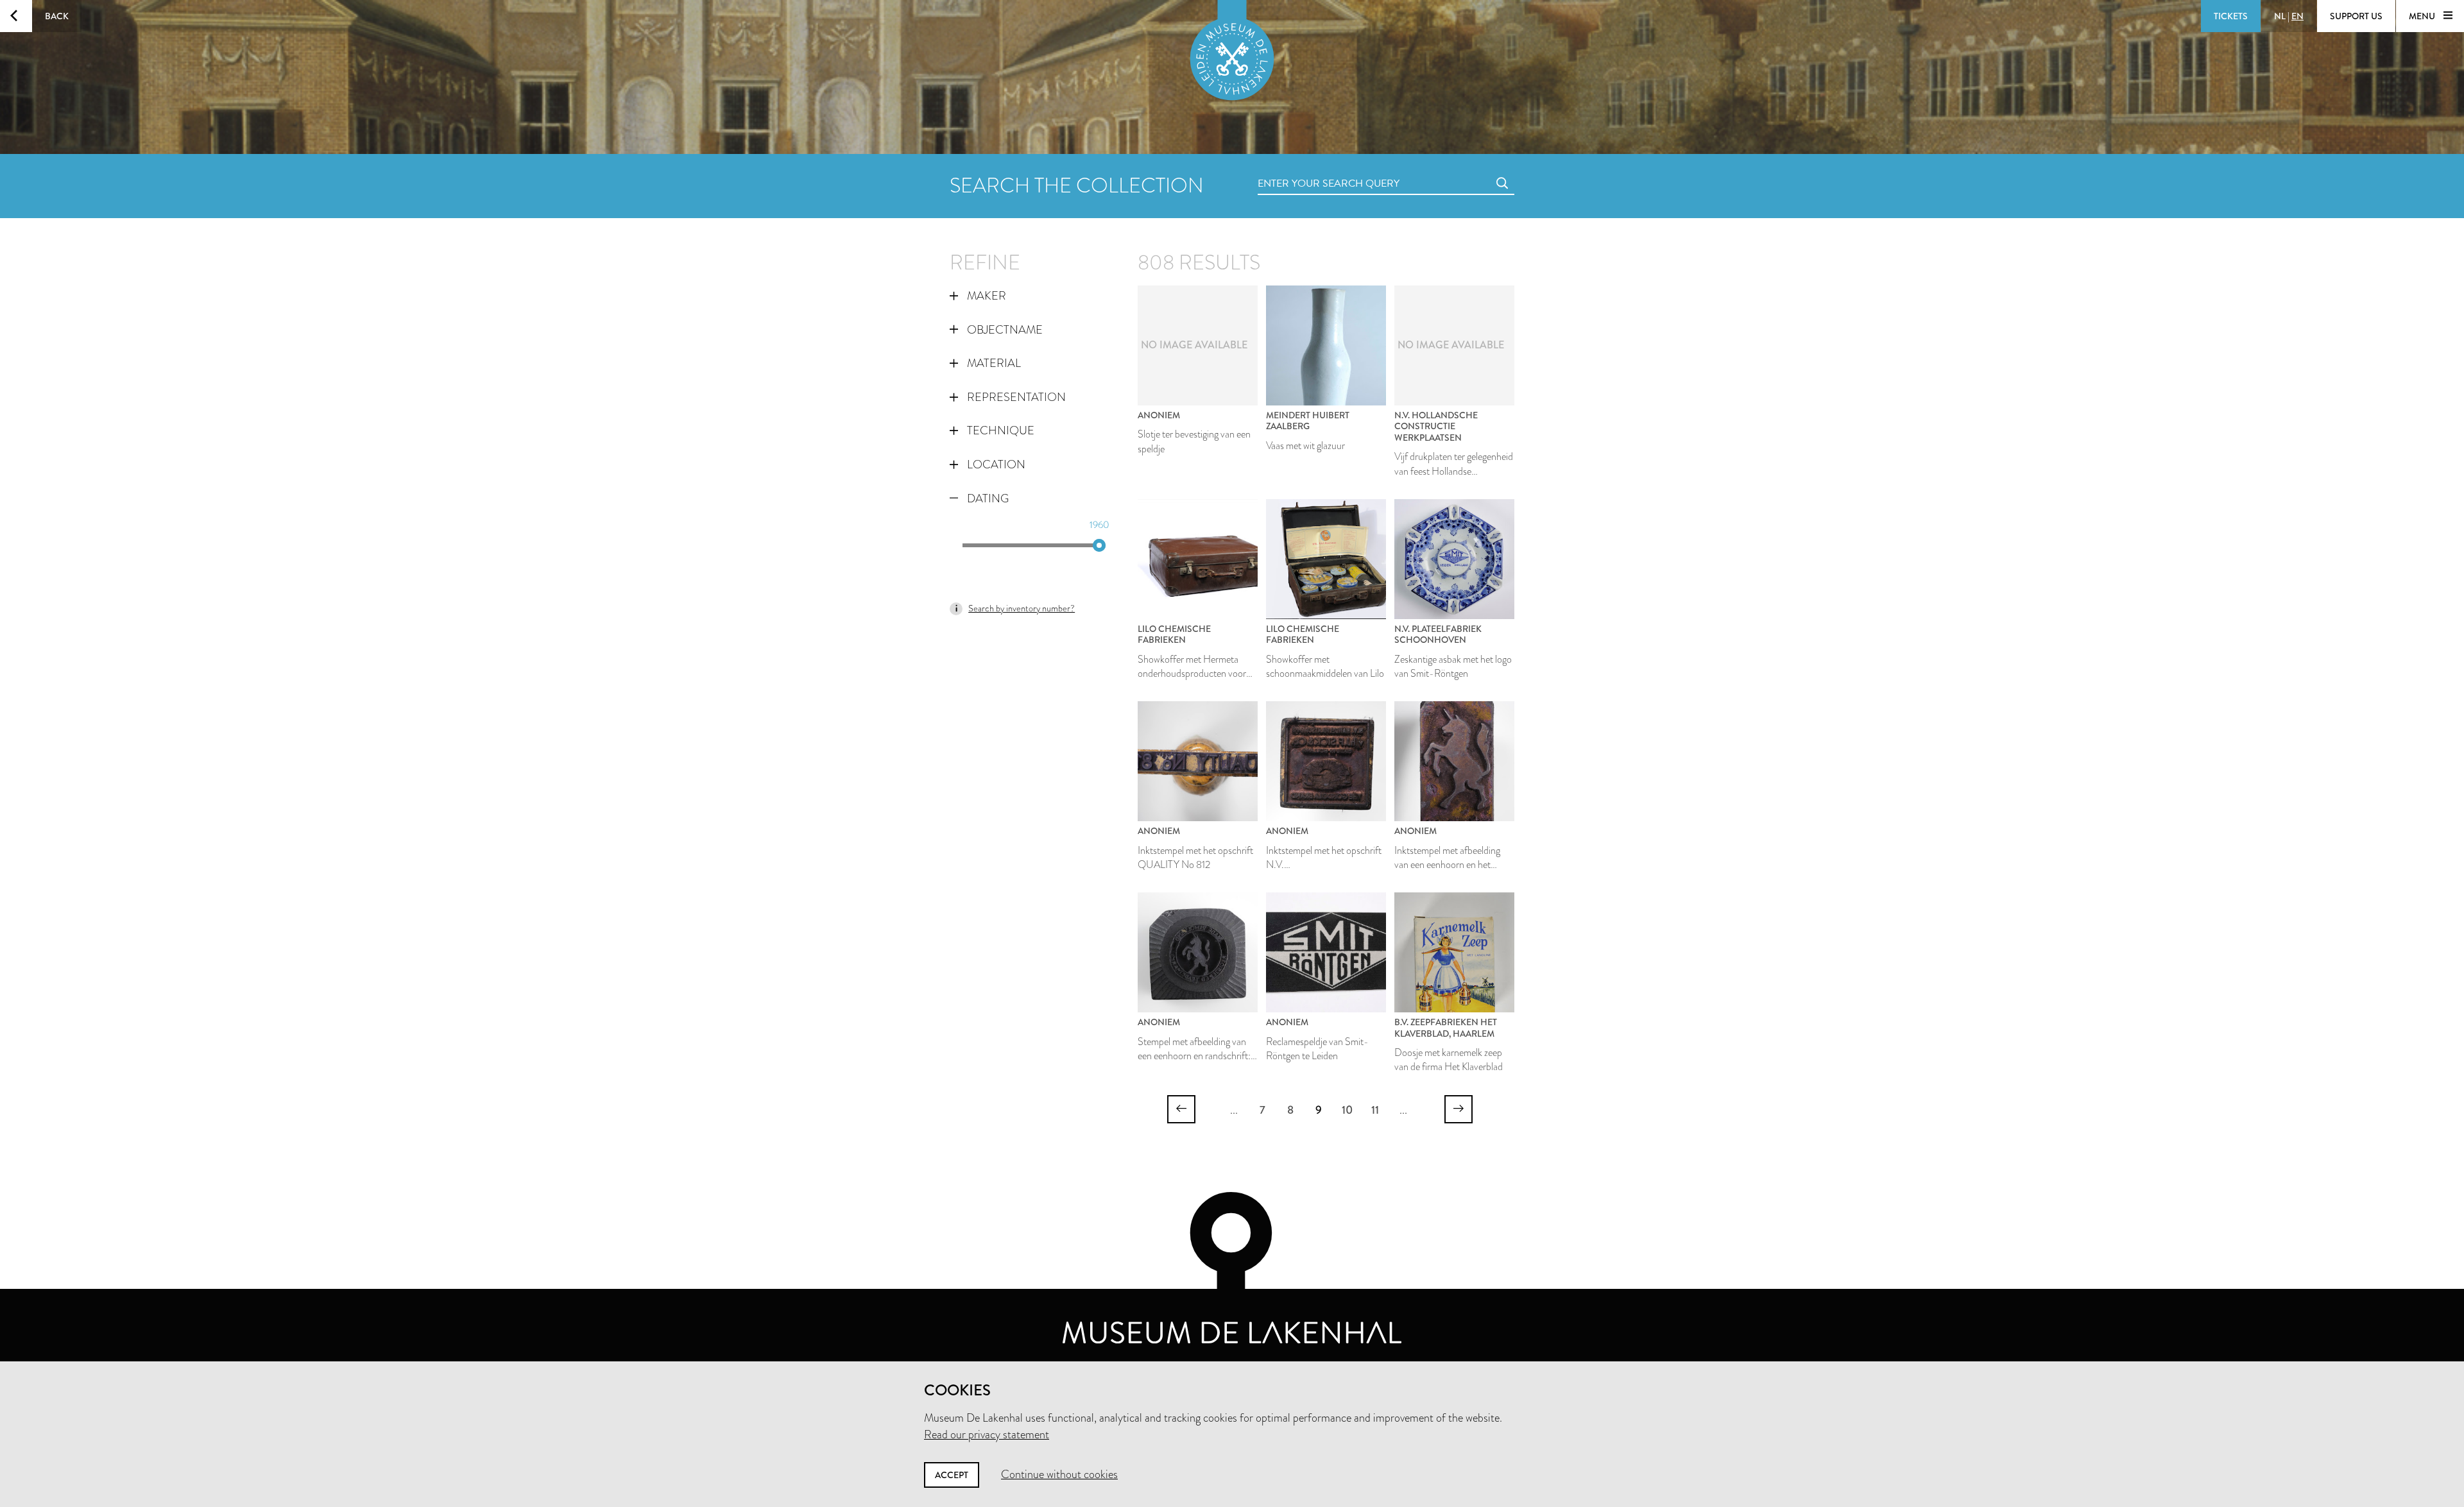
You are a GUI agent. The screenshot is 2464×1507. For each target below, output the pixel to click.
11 (1375, 1110)
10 (1347, 1110)
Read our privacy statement (987, 1435)
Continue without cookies (1059, 1474)
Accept (952, 1475)
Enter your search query (1303, 169)
